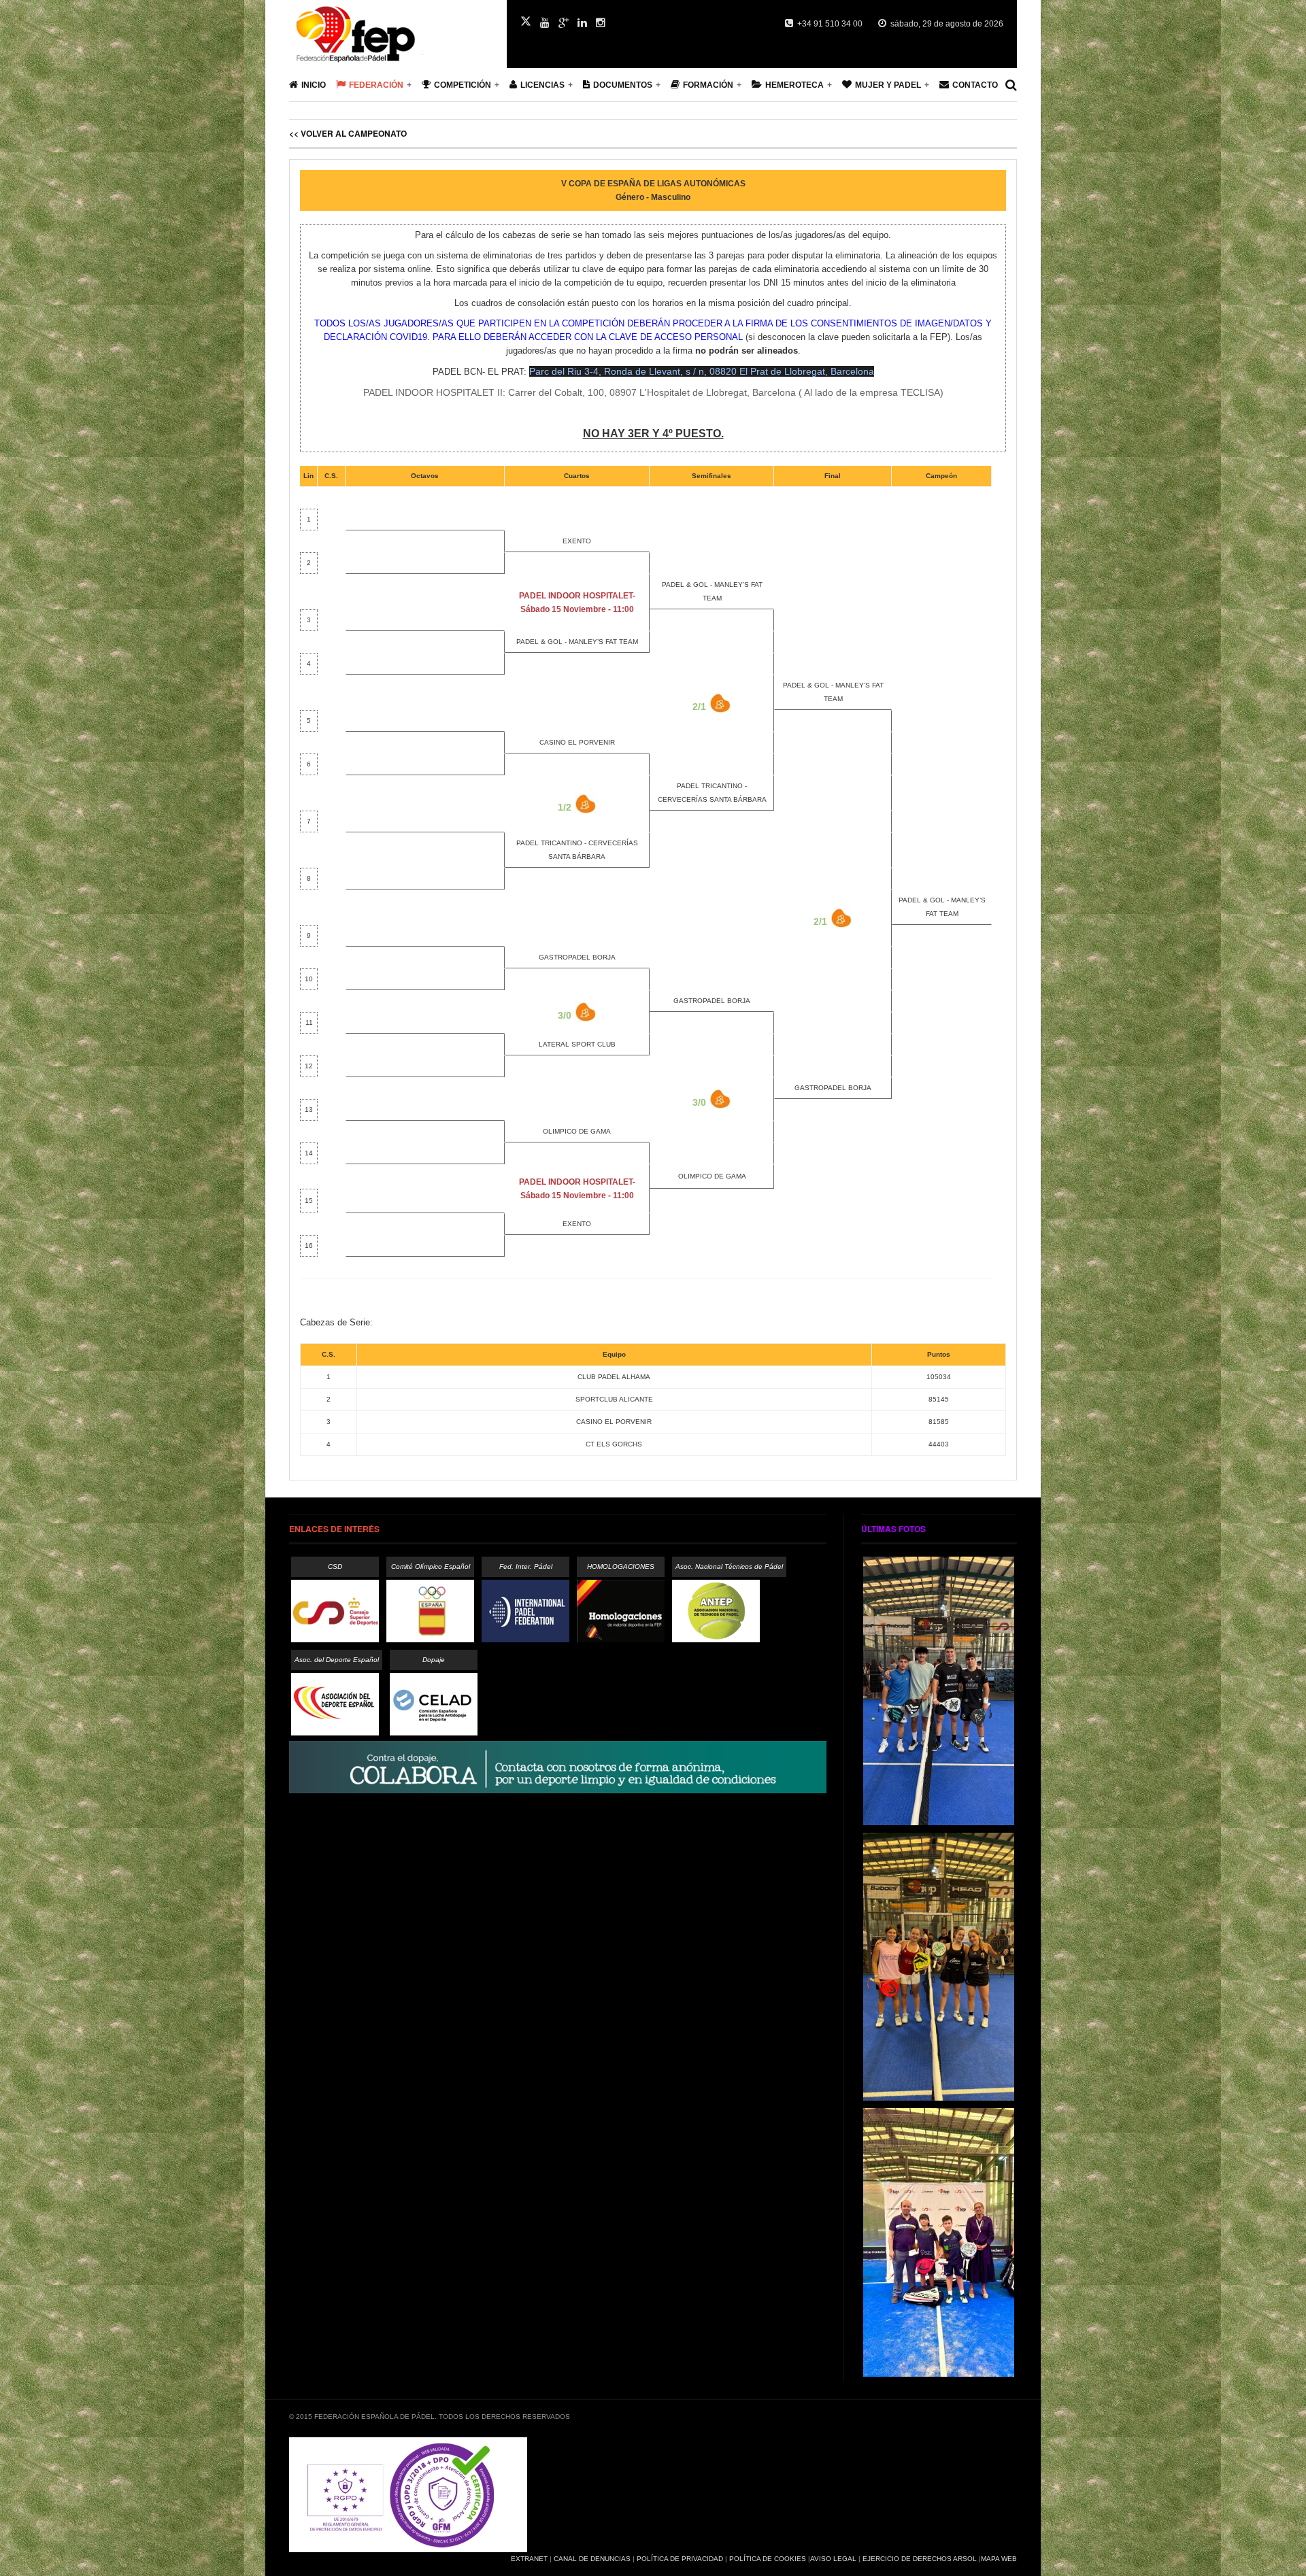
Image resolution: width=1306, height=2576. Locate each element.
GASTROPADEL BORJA (577, 957)
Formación (708, 85)
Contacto (975, 85)
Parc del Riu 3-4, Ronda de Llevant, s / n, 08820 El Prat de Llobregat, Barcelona (702, 371)
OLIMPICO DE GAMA (577, 1131)
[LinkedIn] (582, 23)
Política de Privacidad (680, 2559)
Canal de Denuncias (592, 2559)
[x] (526, 21)
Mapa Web (999, 2559)
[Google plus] (564, 23)
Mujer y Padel (888, 85)
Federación (376, 85)
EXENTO (577, 541)
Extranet (529, 2559)
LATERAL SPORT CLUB (577, 1044)
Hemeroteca (794, 85)
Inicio (314, 85)
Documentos (623, 85)
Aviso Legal (833, 2559)
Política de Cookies (768, 2559)
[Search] (1011, 85)
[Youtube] (545, 23)
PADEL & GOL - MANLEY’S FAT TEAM (577, 642)
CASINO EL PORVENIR (577, 742)
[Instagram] (601, 23)
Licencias (542, 85)
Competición (463, 85)
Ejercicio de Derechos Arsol (920, 2559)
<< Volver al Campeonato (348, 133)
